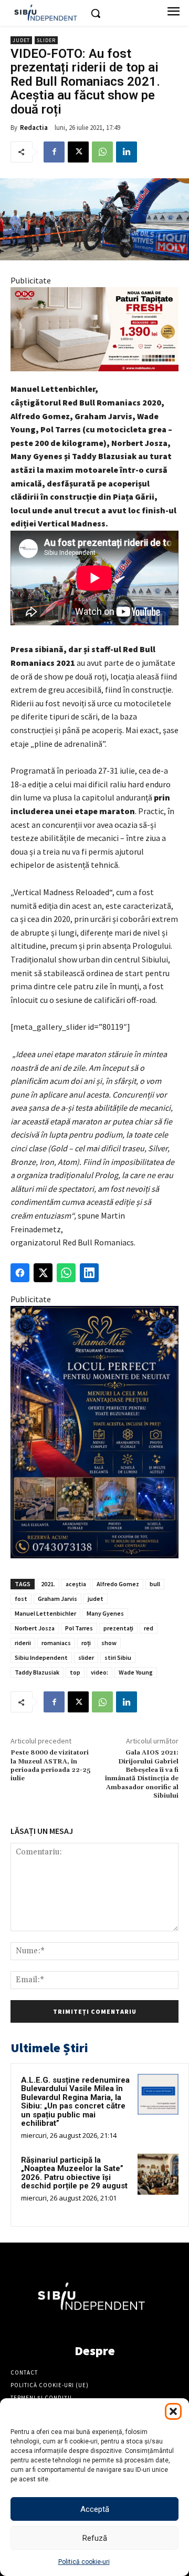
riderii (23, 1643)
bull (155, 1584)
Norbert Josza (35, 1628)
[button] (173, 2411)
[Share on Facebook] (20, 1273)
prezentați (118, 1628)
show (109, 1643)
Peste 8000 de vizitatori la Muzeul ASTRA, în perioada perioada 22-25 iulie (50, 1766)
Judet (21, 40)
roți (86, 1643)
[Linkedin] (127, 152)
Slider (46, 40)
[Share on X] (43, 1273)
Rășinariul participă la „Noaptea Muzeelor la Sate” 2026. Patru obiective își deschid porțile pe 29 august (74, 2173)
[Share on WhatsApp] (66, 1273)
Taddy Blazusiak (37, 1672)
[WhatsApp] (102, 152)
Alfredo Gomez (118, 1584)
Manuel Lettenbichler (45, 1613)
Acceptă (95, 2509)
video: (99, 1672)
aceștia (76, 1584)
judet (96, 1599)
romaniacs (56, 1643)
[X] (78, 152)
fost (21, 1599)
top (75, 1672)
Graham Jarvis (57, 1599)
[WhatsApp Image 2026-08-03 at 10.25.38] (94, 329)
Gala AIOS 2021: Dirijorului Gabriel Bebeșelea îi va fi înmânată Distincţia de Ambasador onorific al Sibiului (142, 1774)
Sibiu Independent (41, 1657)
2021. (48, 1584)
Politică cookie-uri (84, 2562)
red (149, 1628)
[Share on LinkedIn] (89, 1273)
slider (86, 1657)
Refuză (95, 2538)
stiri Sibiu (118, 1657)
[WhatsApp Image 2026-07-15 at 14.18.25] (94, 1432)
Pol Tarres (79, 1628)
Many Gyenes (105, 1613)
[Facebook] (54, 152)
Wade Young (136, 1672)
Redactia (34, 128)
